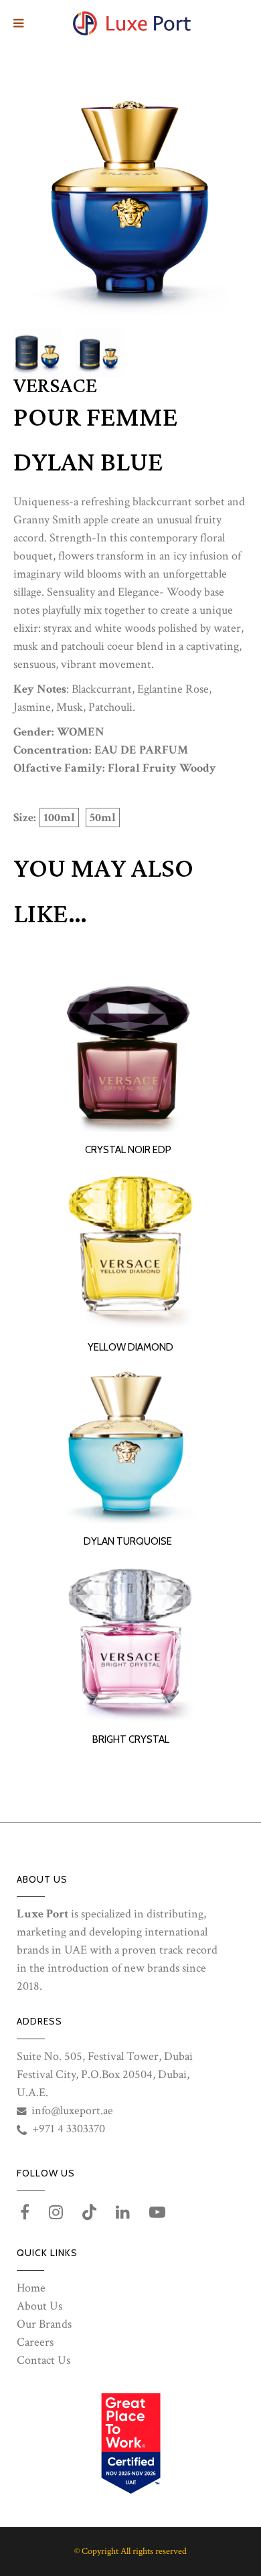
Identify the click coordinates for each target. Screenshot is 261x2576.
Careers (35, 2342)
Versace (55, 386)
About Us (39, 2306)
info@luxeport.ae (72, 2111)
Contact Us (43, 2360)
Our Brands (44, 2324)
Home (31, 2288)
